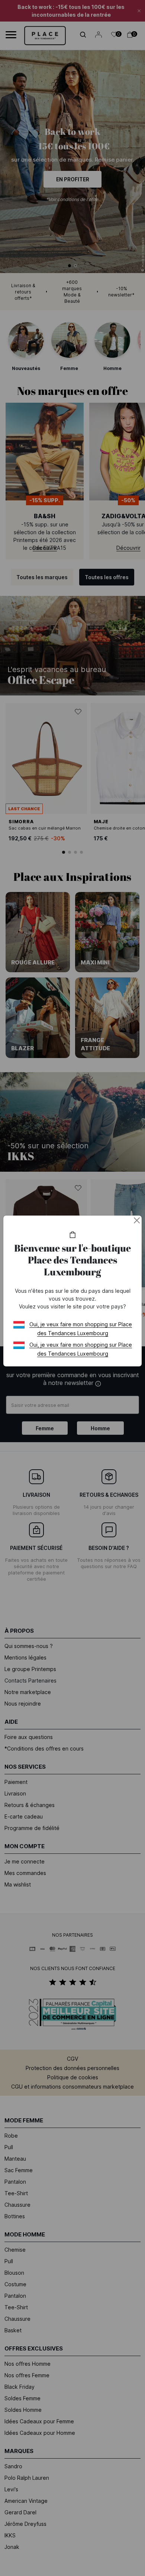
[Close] (137, 1220)
